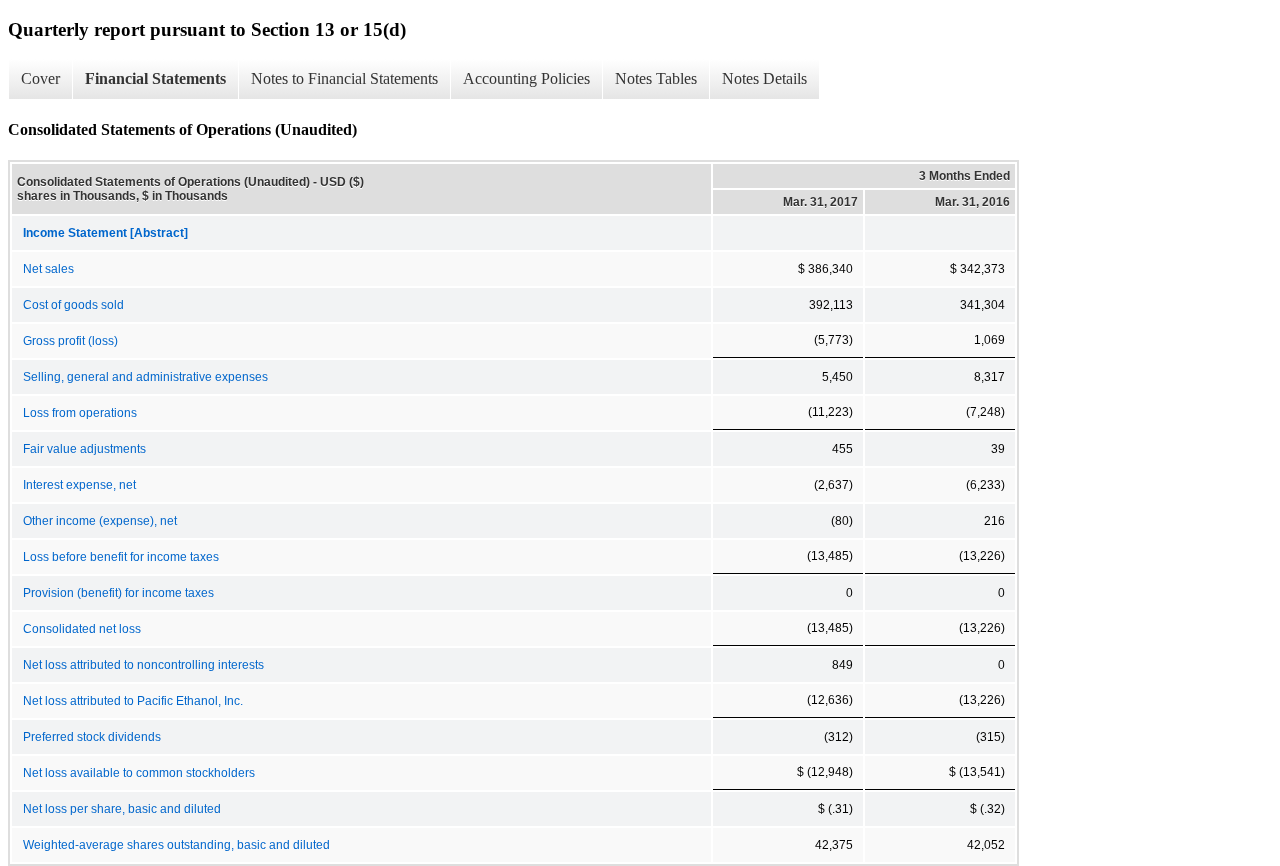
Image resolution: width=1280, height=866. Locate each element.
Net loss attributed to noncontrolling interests (143, 665)
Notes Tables (656, 78)
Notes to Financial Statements (344, 78)
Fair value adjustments (84, 449)
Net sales (48, 269)
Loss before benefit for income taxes (121, 557)
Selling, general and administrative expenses (145, 377)
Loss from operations (80, 413)
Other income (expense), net (100, 521)
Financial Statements (155, 78)
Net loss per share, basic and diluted (122, 809)
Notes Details (764, 78)
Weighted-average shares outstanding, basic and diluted (176, 845)
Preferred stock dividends (92, 737)
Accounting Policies (526, 78)
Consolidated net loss (82, 629)
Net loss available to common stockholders (139, 773)
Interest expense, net (79, 485)
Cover (40, 78)
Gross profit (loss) (70, 341)
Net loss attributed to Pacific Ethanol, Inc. (133, 701)
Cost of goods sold (73, 305)
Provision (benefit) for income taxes (118, 593)
